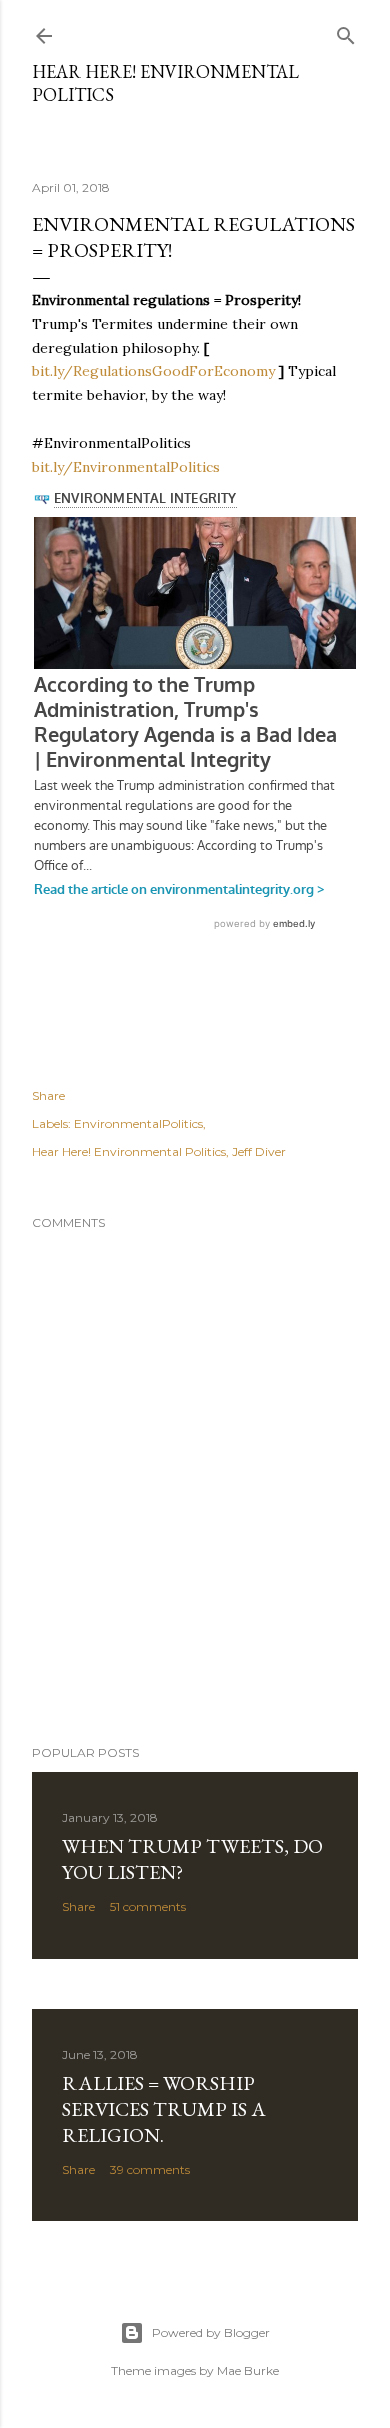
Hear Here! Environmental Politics (129, 1151)
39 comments (150, 2169)
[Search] (346, 31)
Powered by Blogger (211, 2332)
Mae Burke (248, 2370)
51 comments (148, 1906)
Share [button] (48, 1095)
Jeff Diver (259, 1151)
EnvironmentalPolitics (138, 1123)
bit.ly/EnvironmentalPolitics (126, 467)
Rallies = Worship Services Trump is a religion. (164, 2109)
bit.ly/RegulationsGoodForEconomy (153, 371)
